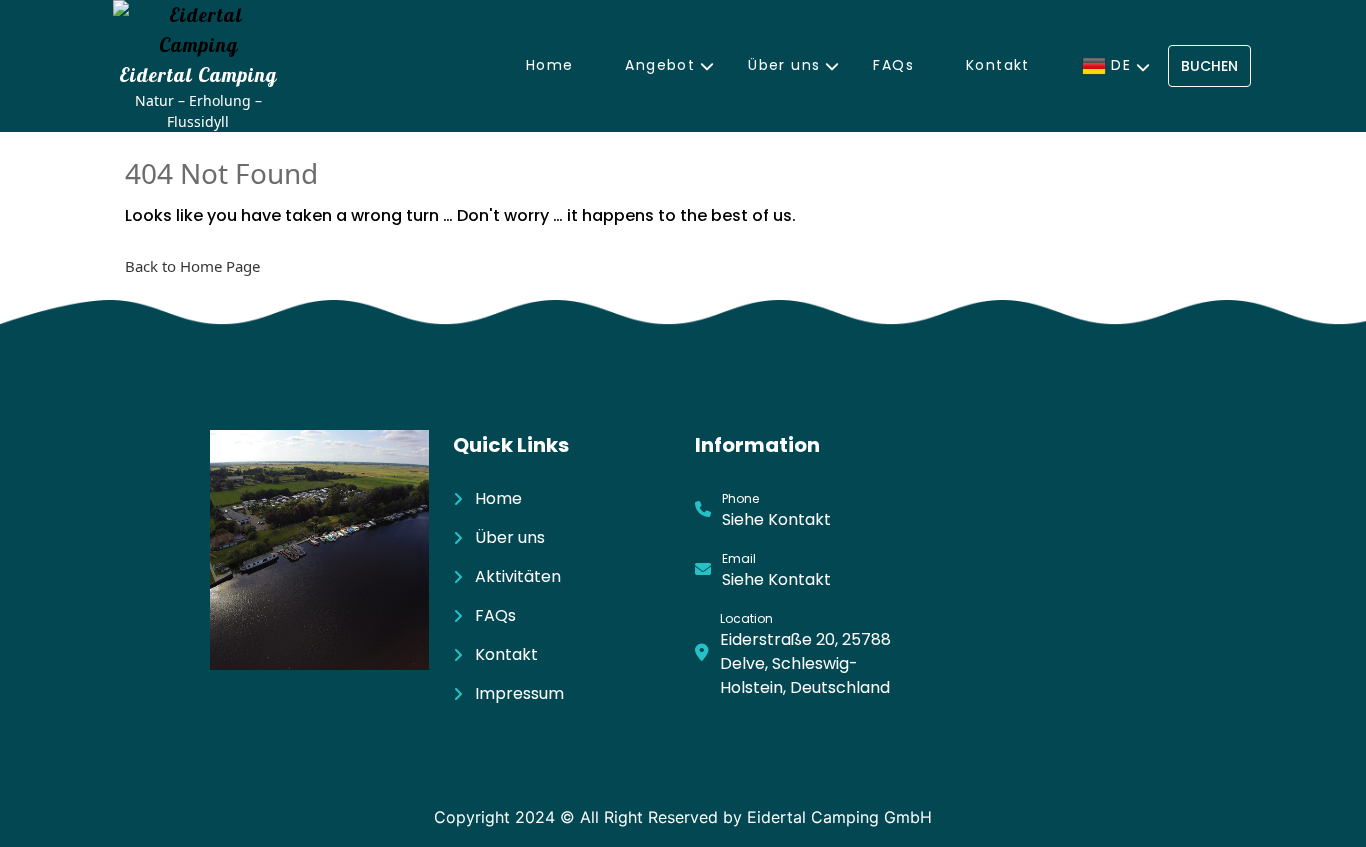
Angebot (660, 65)
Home (550, 65)
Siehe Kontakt (776, 519)
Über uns (784, 65)
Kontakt (998, 65)
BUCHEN (1209, 66)
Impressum (519, 693)
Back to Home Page (192, 266)
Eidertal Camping (198, 74)
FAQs (893, 65)
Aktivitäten (518, 576)
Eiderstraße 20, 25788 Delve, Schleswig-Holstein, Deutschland (805, 663)
